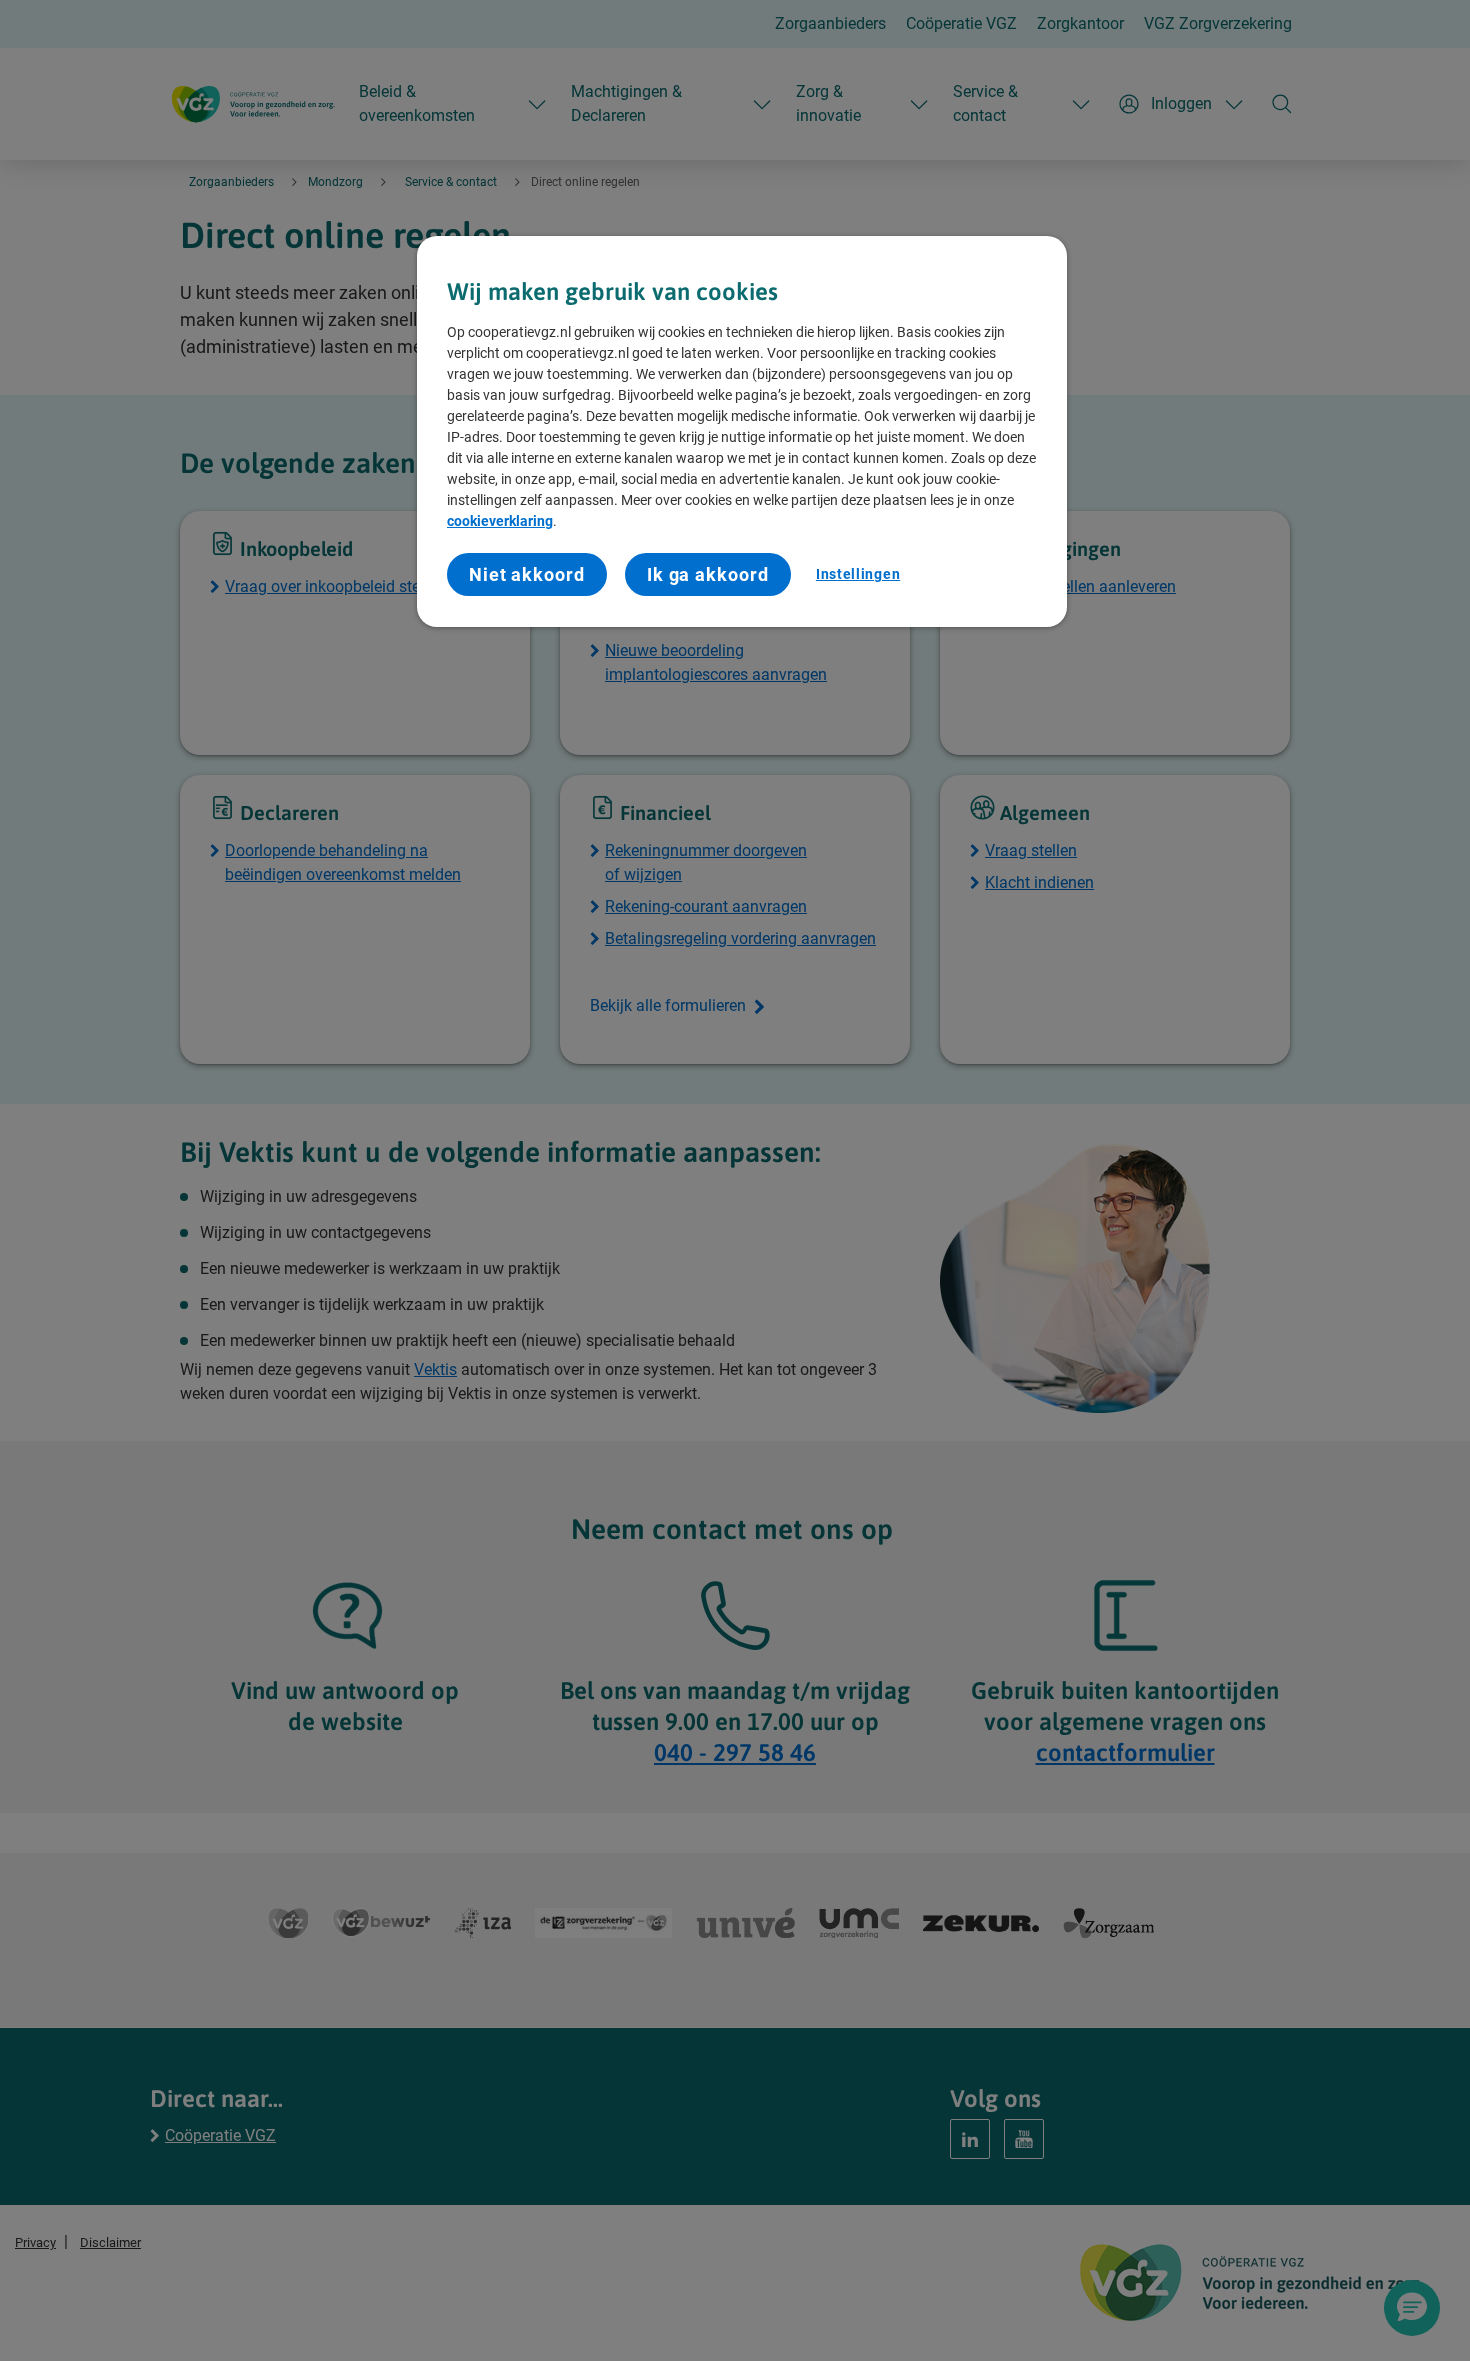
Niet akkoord (527, 574)
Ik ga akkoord (708, 574)
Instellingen (858, 574)
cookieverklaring (500, 521)
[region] (742, 432)
